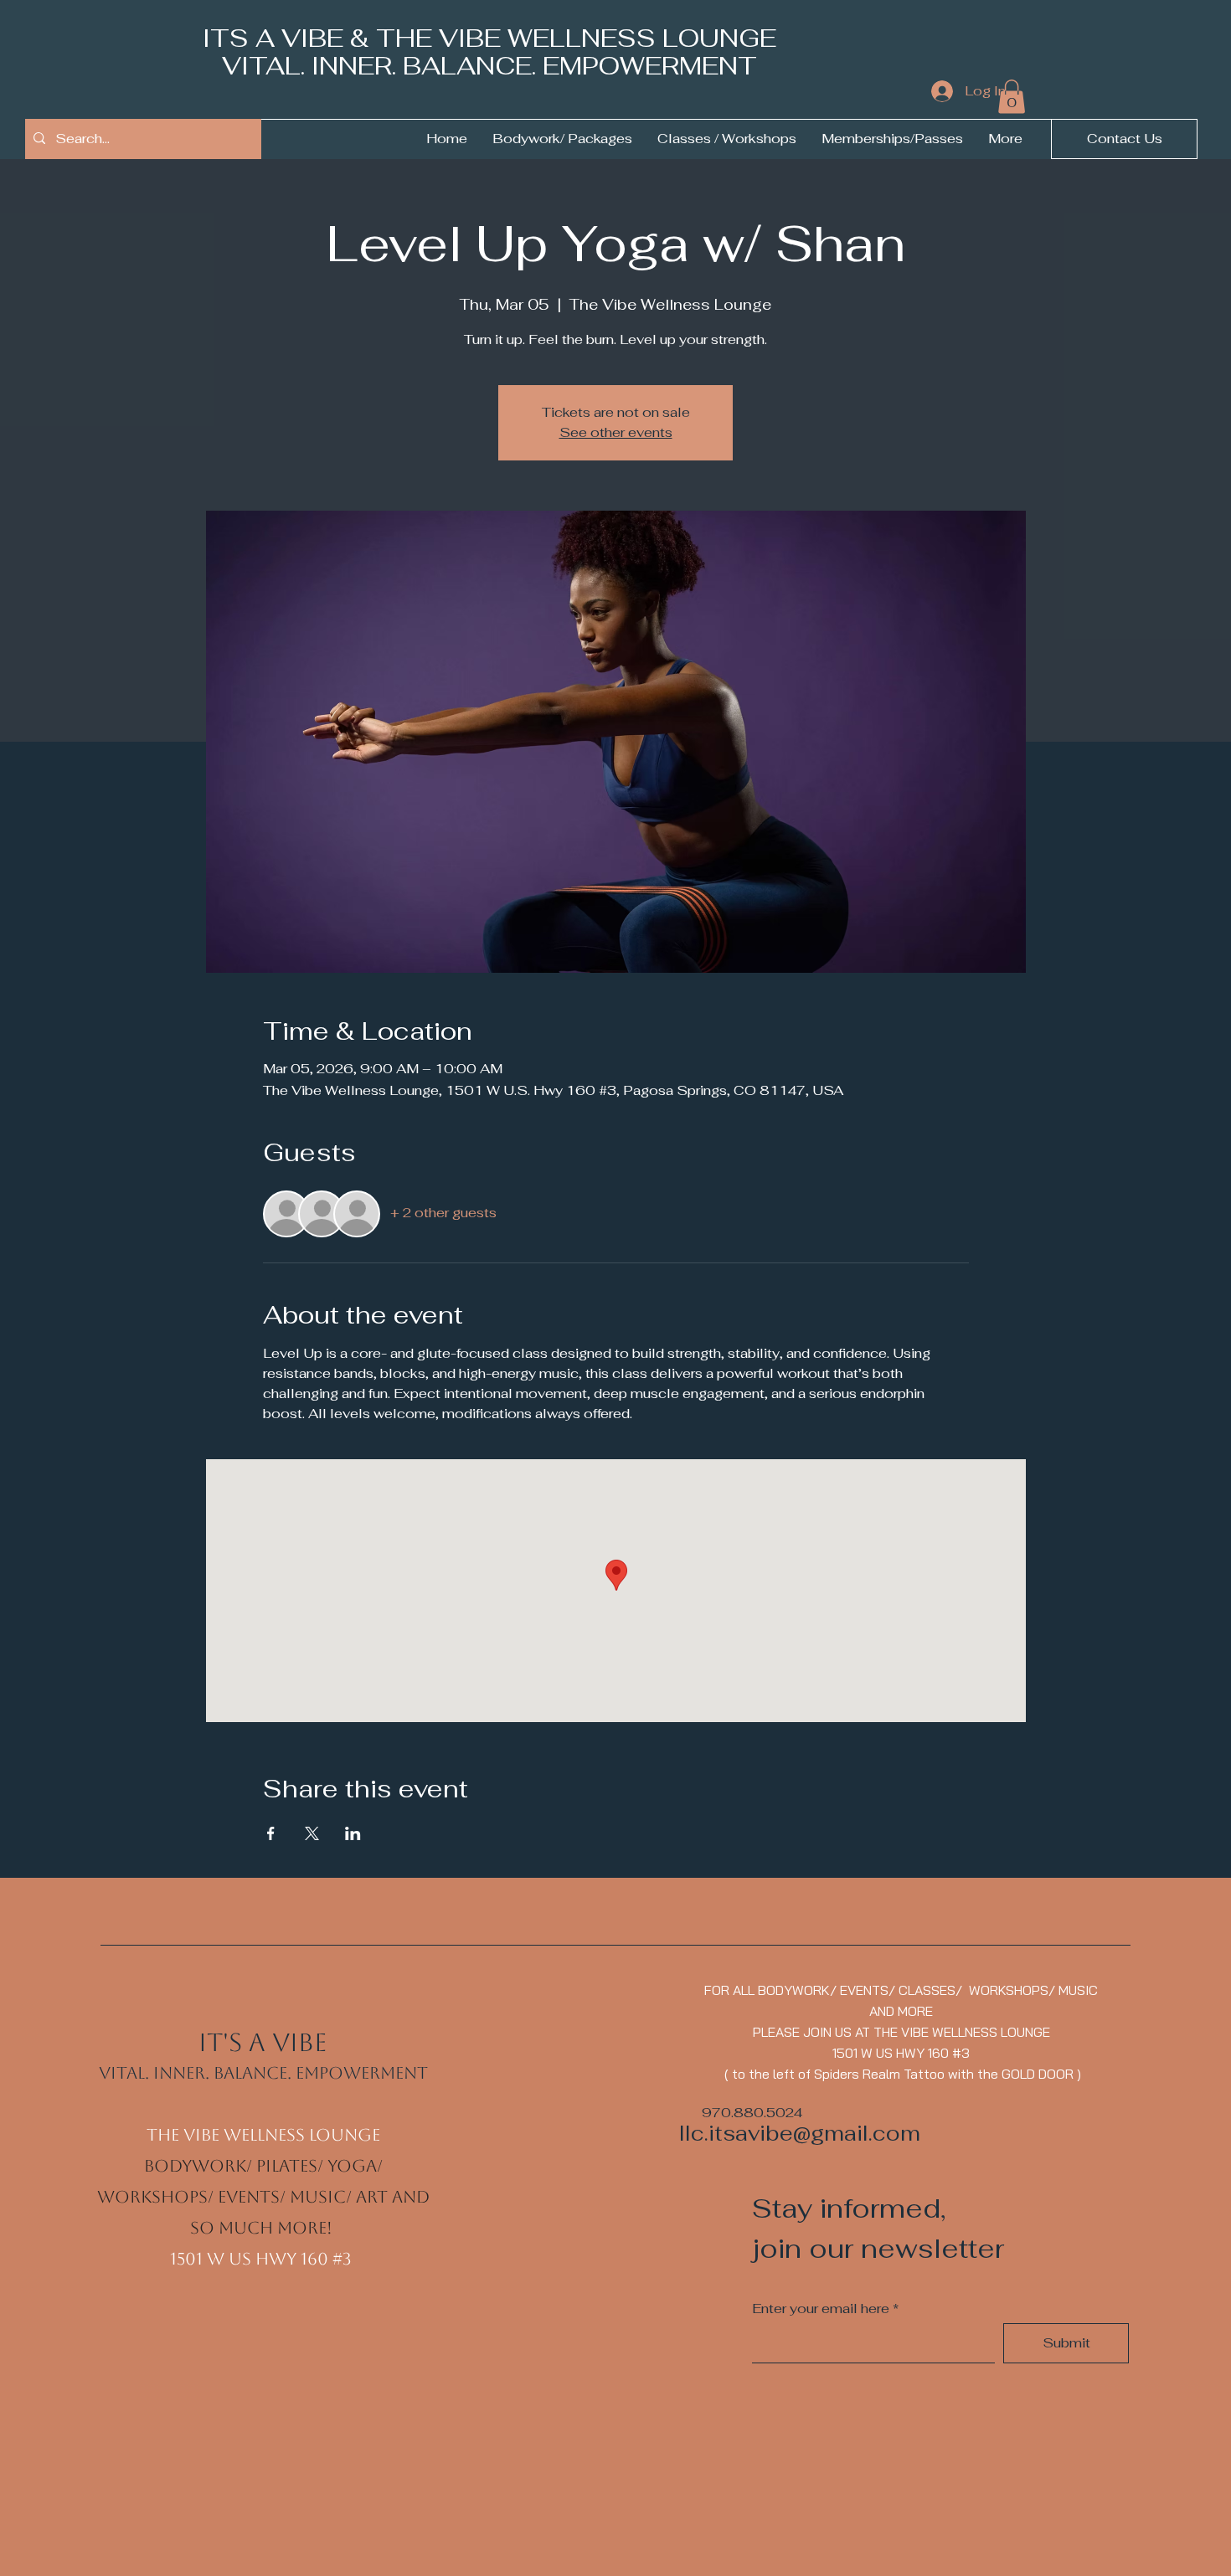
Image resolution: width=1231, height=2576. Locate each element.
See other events (616, 432)
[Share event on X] (312, 1833)
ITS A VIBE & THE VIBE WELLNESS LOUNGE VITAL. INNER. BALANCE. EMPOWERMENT (489, 52)
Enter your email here (821, 2309)
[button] (1012, 97)
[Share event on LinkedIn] (353, 1833)
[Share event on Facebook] (271, 1833)
